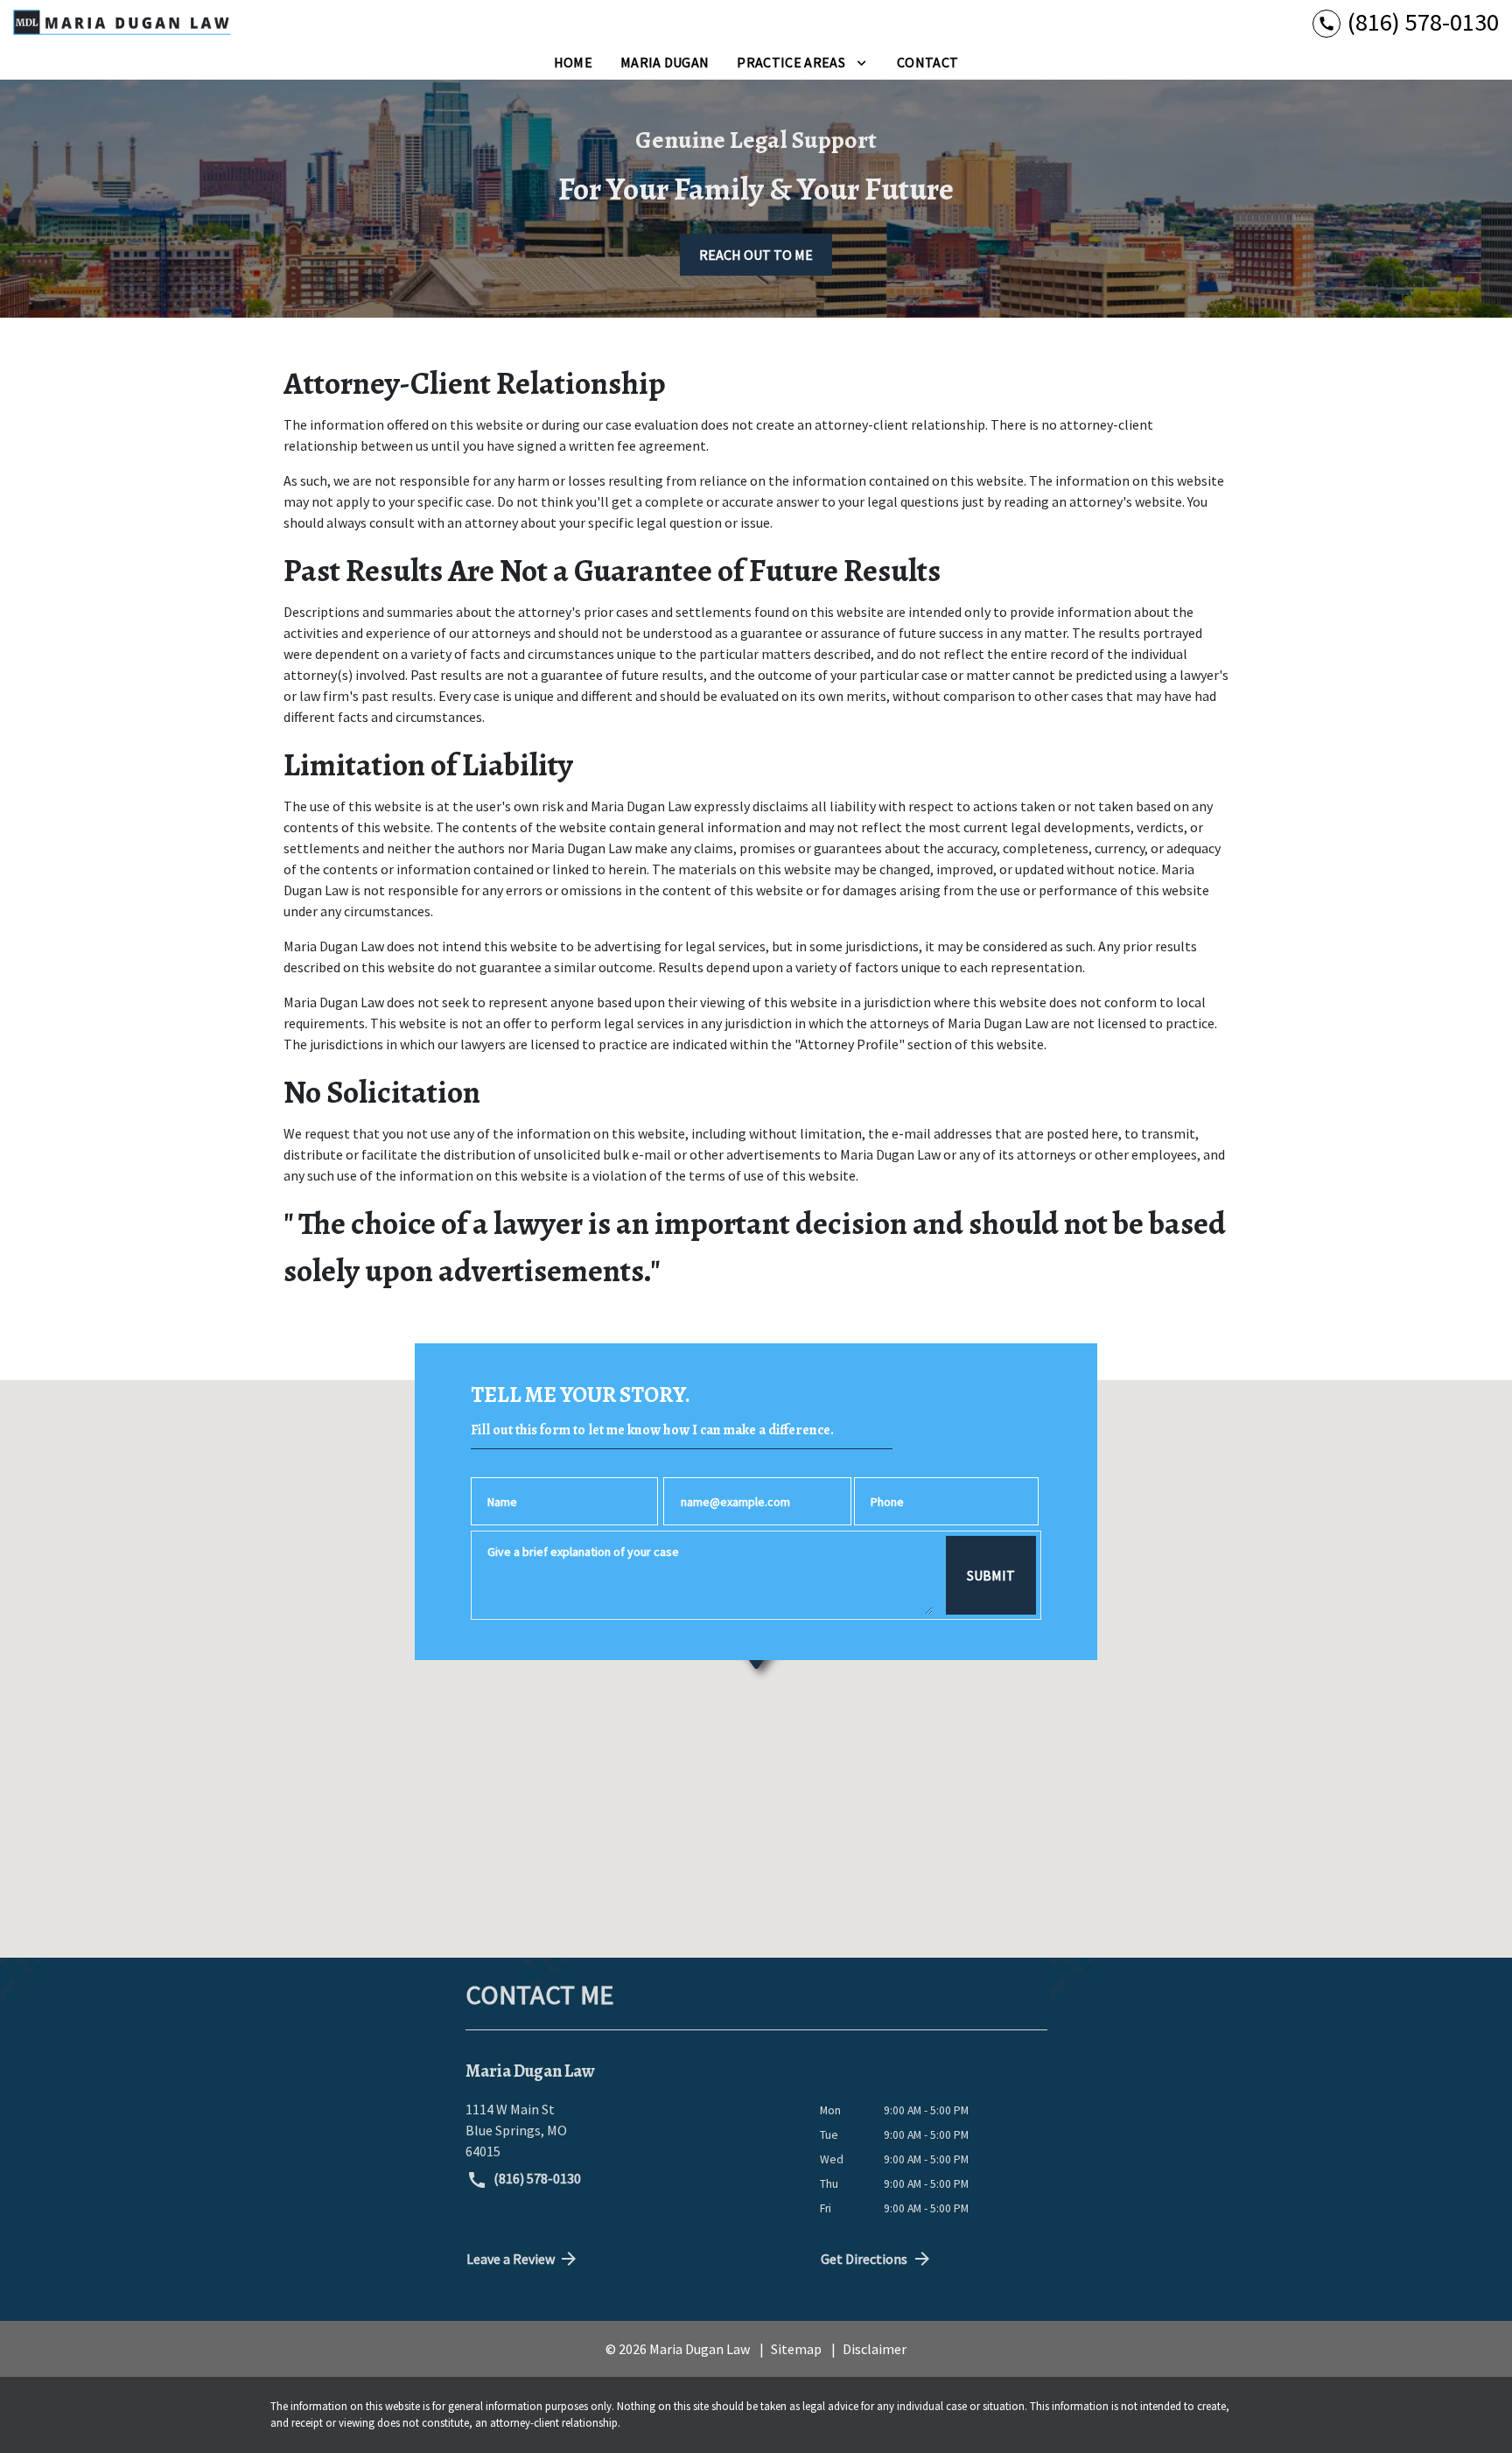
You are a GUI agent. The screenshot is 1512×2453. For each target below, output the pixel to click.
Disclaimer (875, 2349)
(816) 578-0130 (536, 2178)
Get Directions (864, 2259)
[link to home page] (122, 22)
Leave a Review (511, 2259)
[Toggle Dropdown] (861, 62)
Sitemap (796, 2349)
